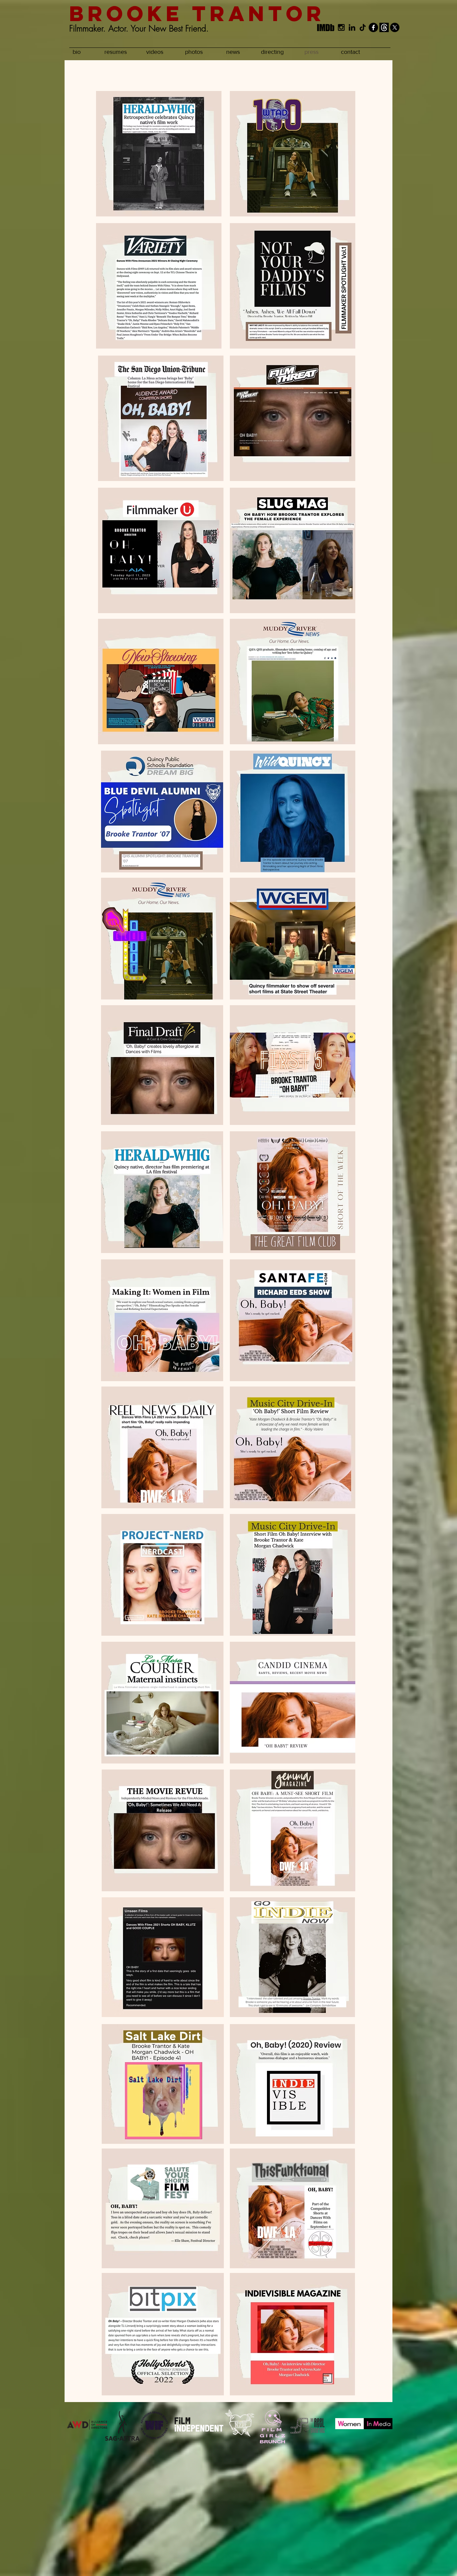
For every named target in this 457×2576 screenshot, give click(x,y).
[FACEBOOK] (373, 27)
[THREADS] (384, 27)
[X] (395, 27)
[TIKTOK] (363, 27)
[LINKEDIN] (352, 27)
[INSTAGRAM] (341, 27)
